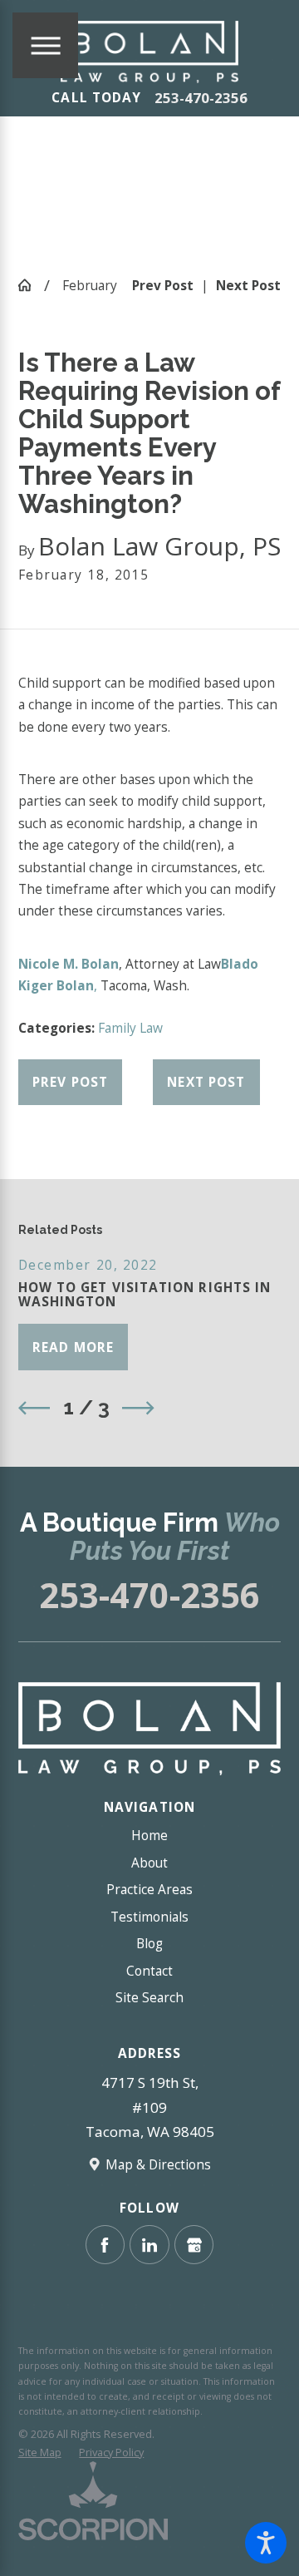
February (90, 285)
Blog (149, 1943)
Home (149, 1835)
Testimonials (149, 1917)
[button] (266, 2543)
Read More (73, 1347)
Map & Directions (158, 2164)
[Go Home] (31, 285)
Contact (149, 1971)
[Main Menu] (45, 45)
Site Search (149, 1997)
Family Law (130, 1028)
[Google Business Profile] (194, 2245)
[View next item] (138, 1408)
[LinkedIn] (149, 2245)
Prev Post (70, 1082)
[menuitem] (150, 1835)
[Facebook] (105, 2245)
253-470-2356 (201, 98)
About (149, 1863)
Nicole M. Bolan (69, 964)
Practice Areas (149, 1889)
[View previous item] (34, 1408)
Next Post (206, 1082)
